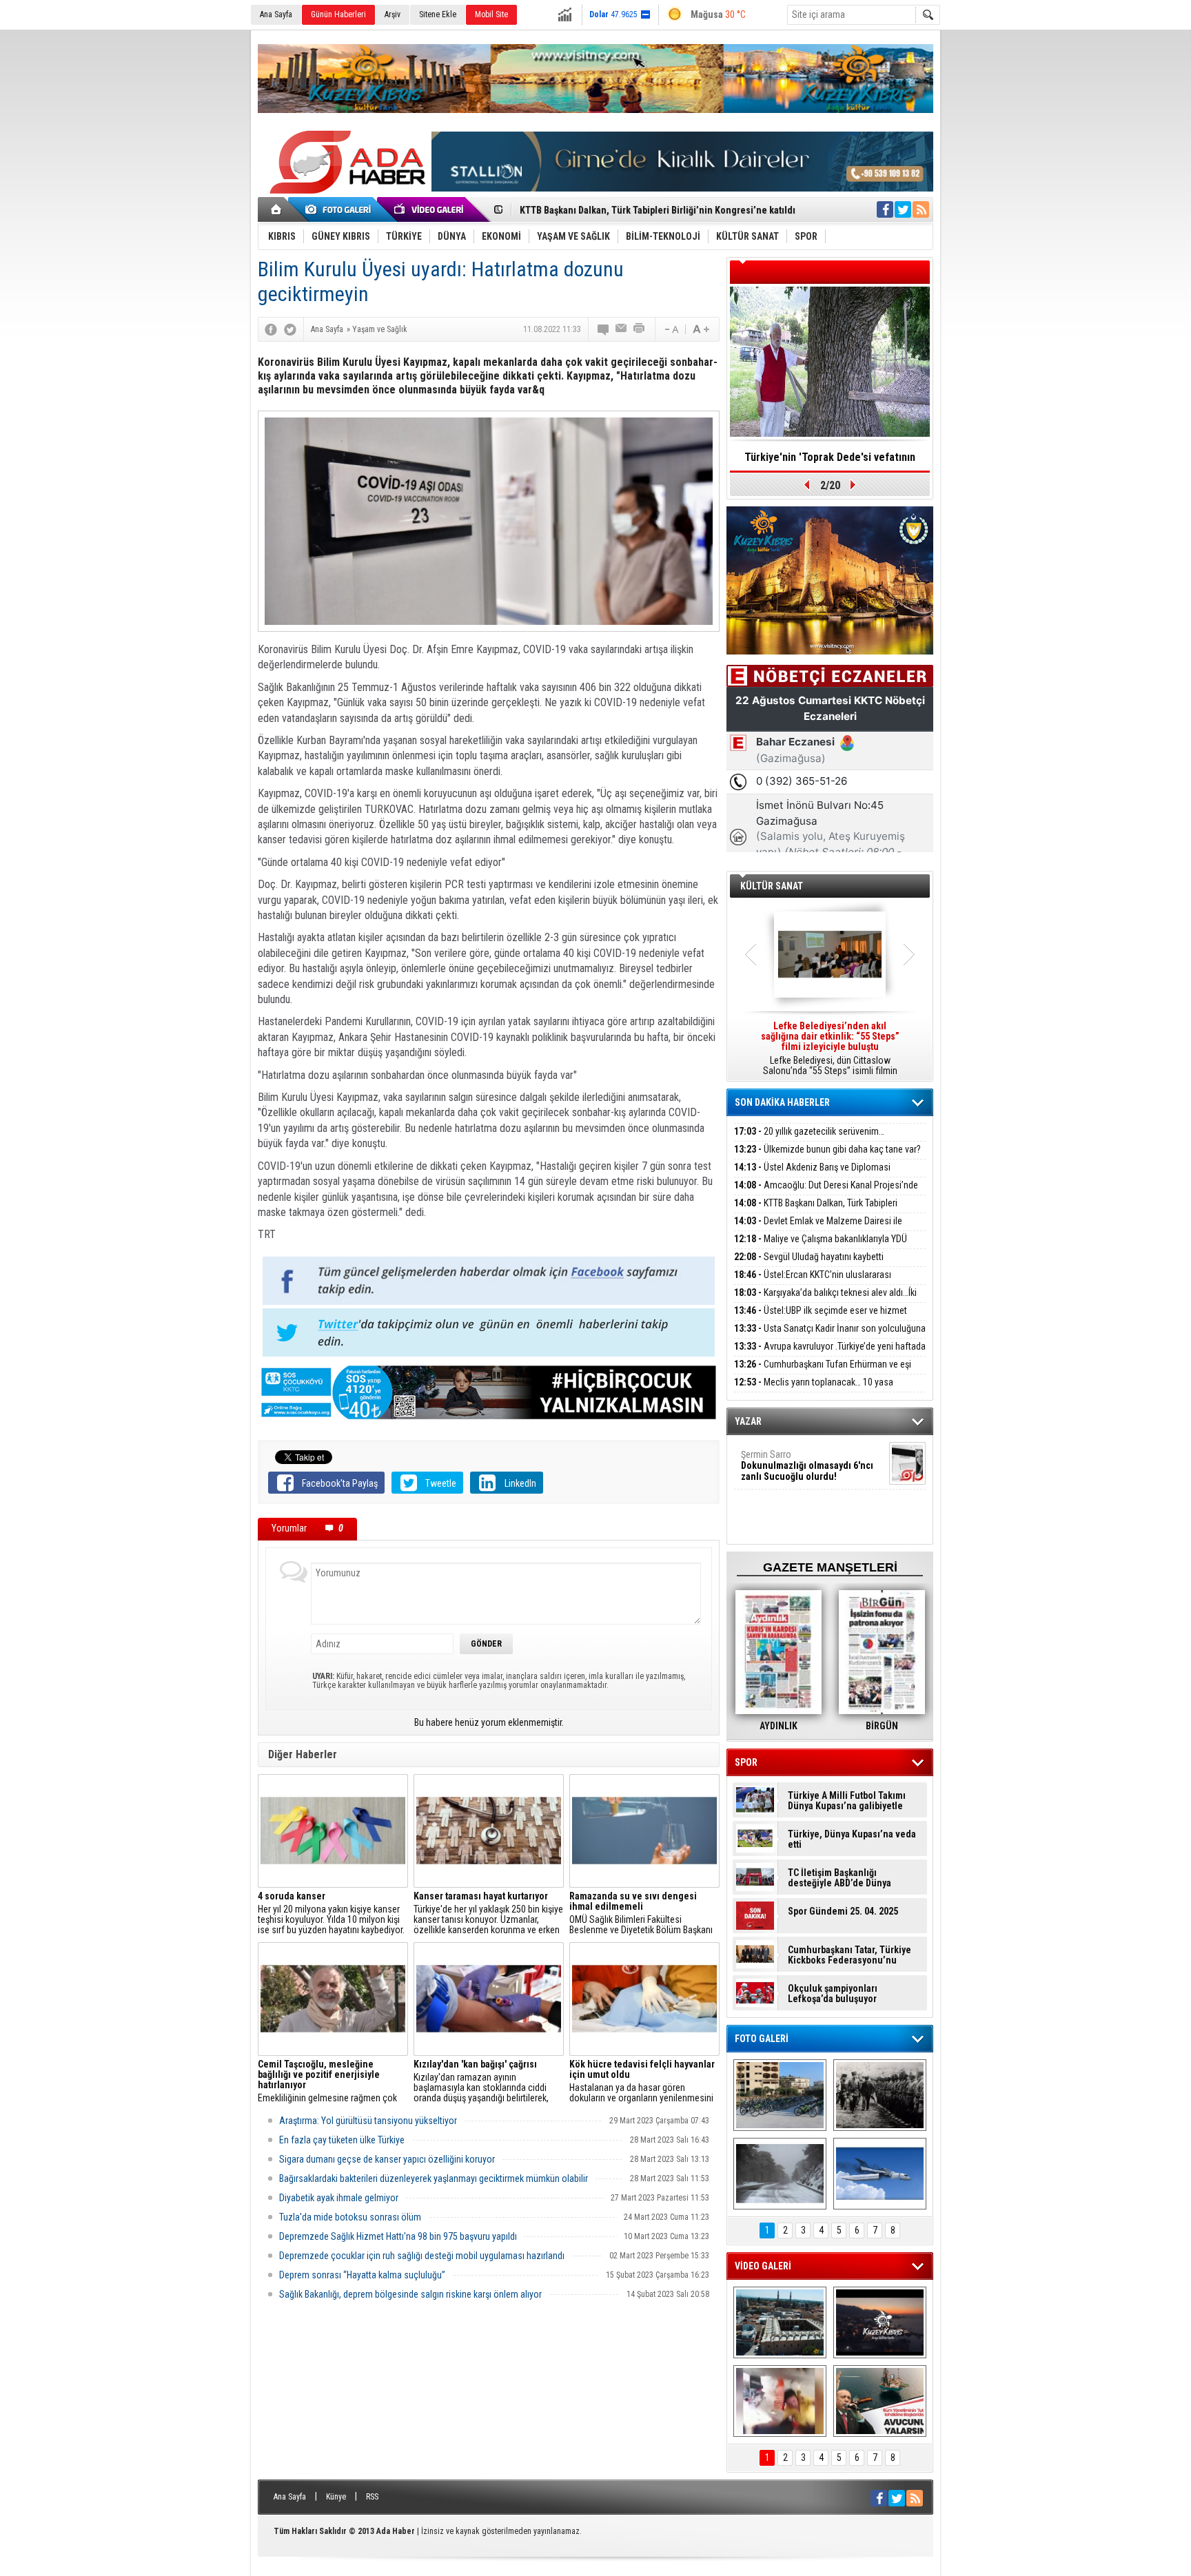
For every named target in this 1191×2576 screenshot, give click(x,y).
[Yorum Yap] (604, 329)
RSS (372, 2497)
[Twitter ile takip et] (903, 209)
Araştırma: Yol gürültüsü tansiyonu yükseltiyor (368, 2121)
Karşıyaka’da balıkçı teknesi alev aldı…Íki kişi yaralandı (825, 1300)
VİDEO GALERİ (763, 2266)
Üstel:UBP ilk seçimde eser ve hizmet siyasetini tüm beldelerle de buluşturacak (821, 1318)
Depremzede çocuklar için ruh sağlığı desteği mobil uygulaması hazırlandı (422, 2256)
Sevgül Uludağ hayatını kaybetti (809, 1257)
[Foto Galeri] (340, 209)
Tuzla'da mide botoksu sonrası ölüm (350, 2217)
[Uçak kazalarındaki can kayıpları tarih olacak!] (880, 2174)
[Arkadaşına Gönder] (622, 329)
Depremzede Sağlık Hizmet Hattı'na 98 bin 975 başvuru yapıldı (398, 2236)
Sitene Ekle (438, 14)
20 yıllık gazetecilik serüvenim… (809, 1131)
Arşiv (393, 14)
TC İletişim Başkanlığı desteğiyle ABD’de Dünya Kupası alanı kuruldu (839, 1878)
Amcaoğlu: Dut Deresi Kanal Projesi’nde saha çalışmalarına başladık (826, 1193)
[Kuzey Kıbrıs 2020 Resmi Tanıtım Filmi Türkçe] (880, 2322)
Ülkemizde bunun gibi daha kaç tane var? (827, 1149)
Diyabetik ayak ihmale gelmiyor (339, 2198)
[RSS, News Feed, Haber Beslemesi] (921, 209)
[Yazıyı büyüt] (701, 329)
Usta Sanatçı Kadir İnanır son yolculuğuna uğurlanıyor (830, 1336)
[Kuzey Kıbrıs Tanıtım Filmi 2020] (780, 2322)
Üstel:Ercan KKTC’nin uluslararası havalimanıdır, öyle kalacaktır (813, 1282)
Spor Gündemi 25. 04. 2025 (843, 1912)
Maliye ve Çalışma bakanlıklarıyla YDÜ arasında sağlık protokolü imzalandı (821, 1247)
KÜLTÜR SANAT (772, 886)
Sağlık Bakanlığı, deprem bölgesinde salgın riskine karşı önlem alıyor (410, 2294)
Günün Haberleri (338, 14)
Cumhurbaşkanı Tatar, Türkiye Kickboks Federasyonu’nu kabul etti (849, 1955)
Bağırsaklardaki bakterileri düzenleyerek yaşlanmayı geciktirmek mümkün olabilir (434, 2178)
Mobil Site (491, 14)
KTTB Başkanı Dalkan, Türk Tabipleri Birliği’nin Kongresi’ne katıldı (816, 1211)
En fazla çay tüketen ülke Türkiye (342, 2140)
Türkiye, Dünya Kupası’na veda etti (852, 1840)
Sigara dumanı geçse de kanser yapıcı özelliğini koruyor (387, 2159)
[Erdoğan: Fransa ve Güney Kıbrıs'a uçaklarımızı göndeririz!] (880, 2401)
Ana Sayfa (276, 14)
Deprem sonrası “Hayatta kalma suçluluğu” (362, 2275)
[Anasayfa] (277, 209)
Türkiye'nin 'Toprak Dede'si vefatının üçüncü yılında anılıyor (830, 462)
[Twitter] (290, 329)
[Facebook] (271, 329)
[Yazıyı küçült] (671, 329)
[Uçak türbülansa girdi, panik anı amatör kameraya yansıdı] (780, 2401)
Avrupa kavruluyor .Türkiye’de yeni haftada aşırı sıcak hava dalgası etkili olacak (830, 1354)
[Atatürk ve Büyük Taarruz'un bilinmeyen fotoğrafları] (880, 2095)
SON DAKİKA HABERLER (782, 1102)
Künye (336, 2497)
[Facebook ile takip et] (885, 209)
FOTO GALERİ (762, 2039)
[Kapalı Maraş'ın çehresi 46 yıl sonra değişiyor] (780, 2095)
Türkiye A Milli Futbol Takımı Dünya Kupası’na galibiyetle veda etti (847, 1801)
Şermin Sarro (807, 1465)
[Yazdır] (640, 329)
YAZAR (748, 1421)
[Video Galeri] (430, 209)
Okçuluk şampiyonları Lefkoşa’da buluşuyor (833, 1994)
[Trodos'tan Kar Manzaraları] (780, 2174)
